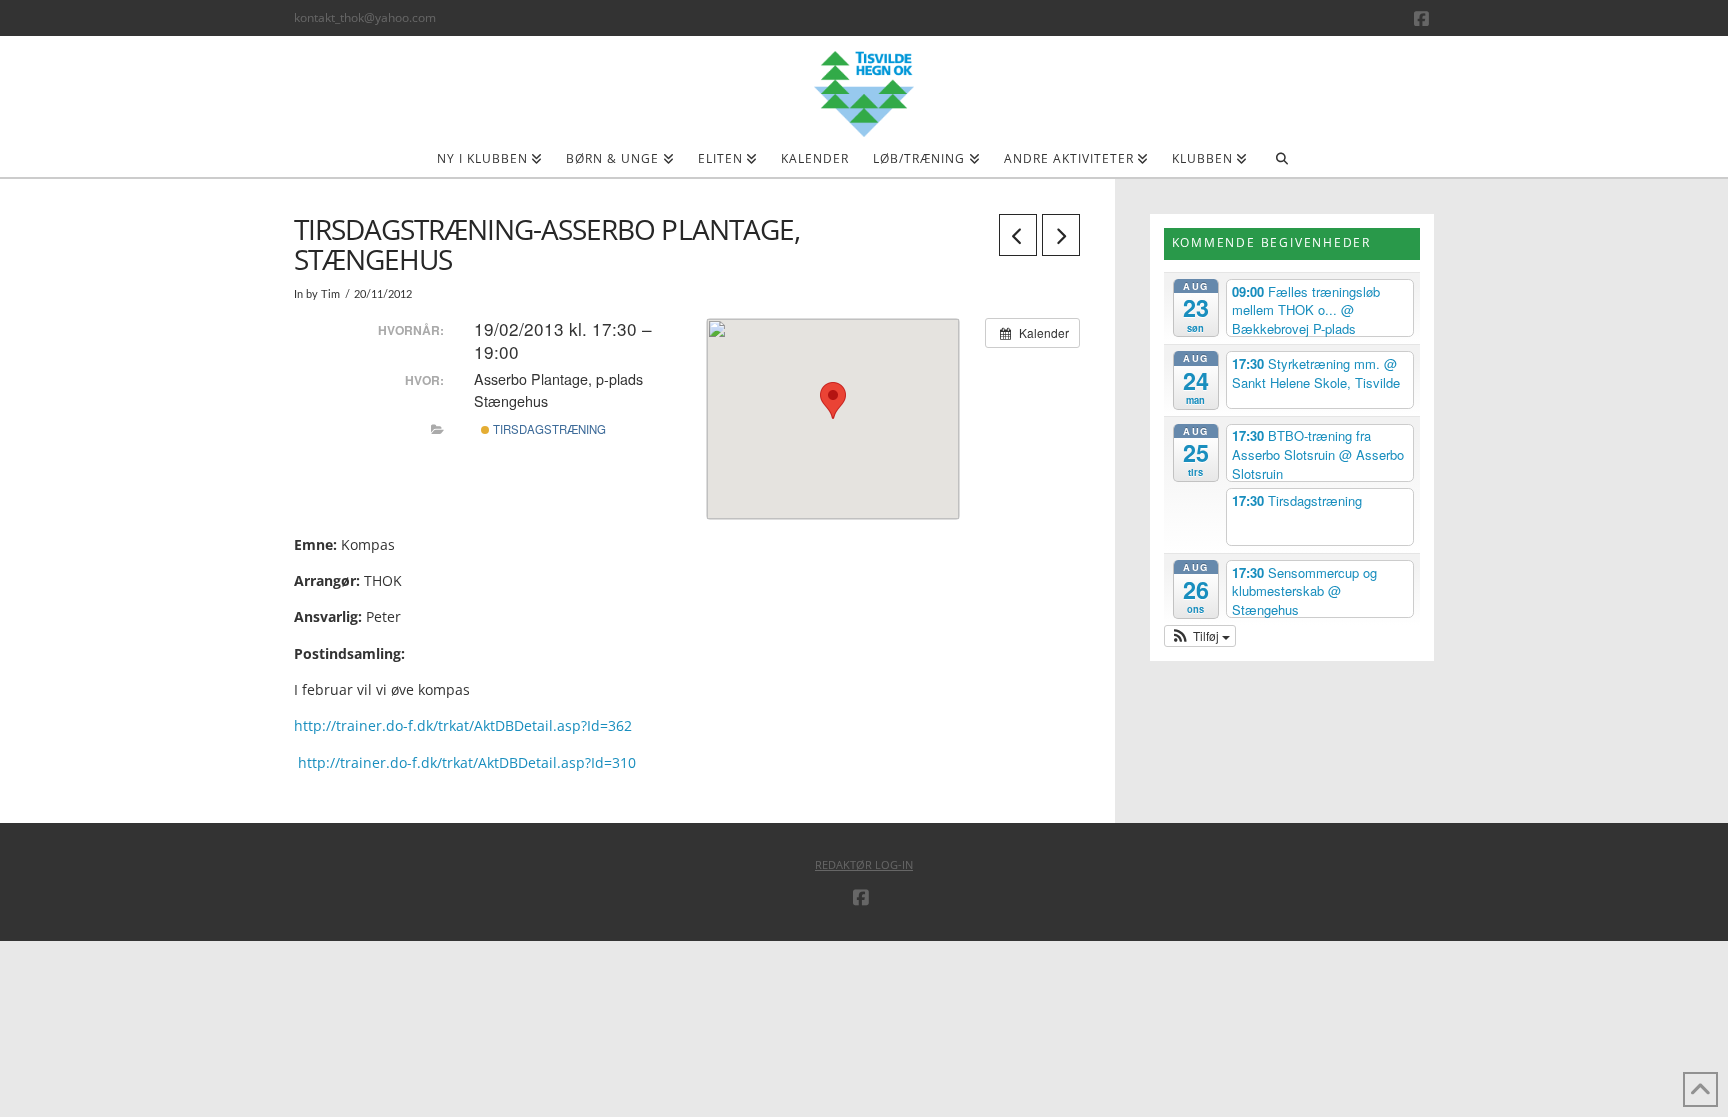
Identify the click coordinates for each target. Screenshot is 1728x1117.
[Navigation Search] (1281, 165)
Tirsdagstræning (548, 429)
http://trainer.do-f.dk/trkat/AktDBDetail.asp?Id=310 (467, 762)
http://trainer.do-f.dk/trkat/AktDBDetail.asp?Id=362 (463, 725)
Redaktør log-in (864, 864)
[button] (1200, 636)
